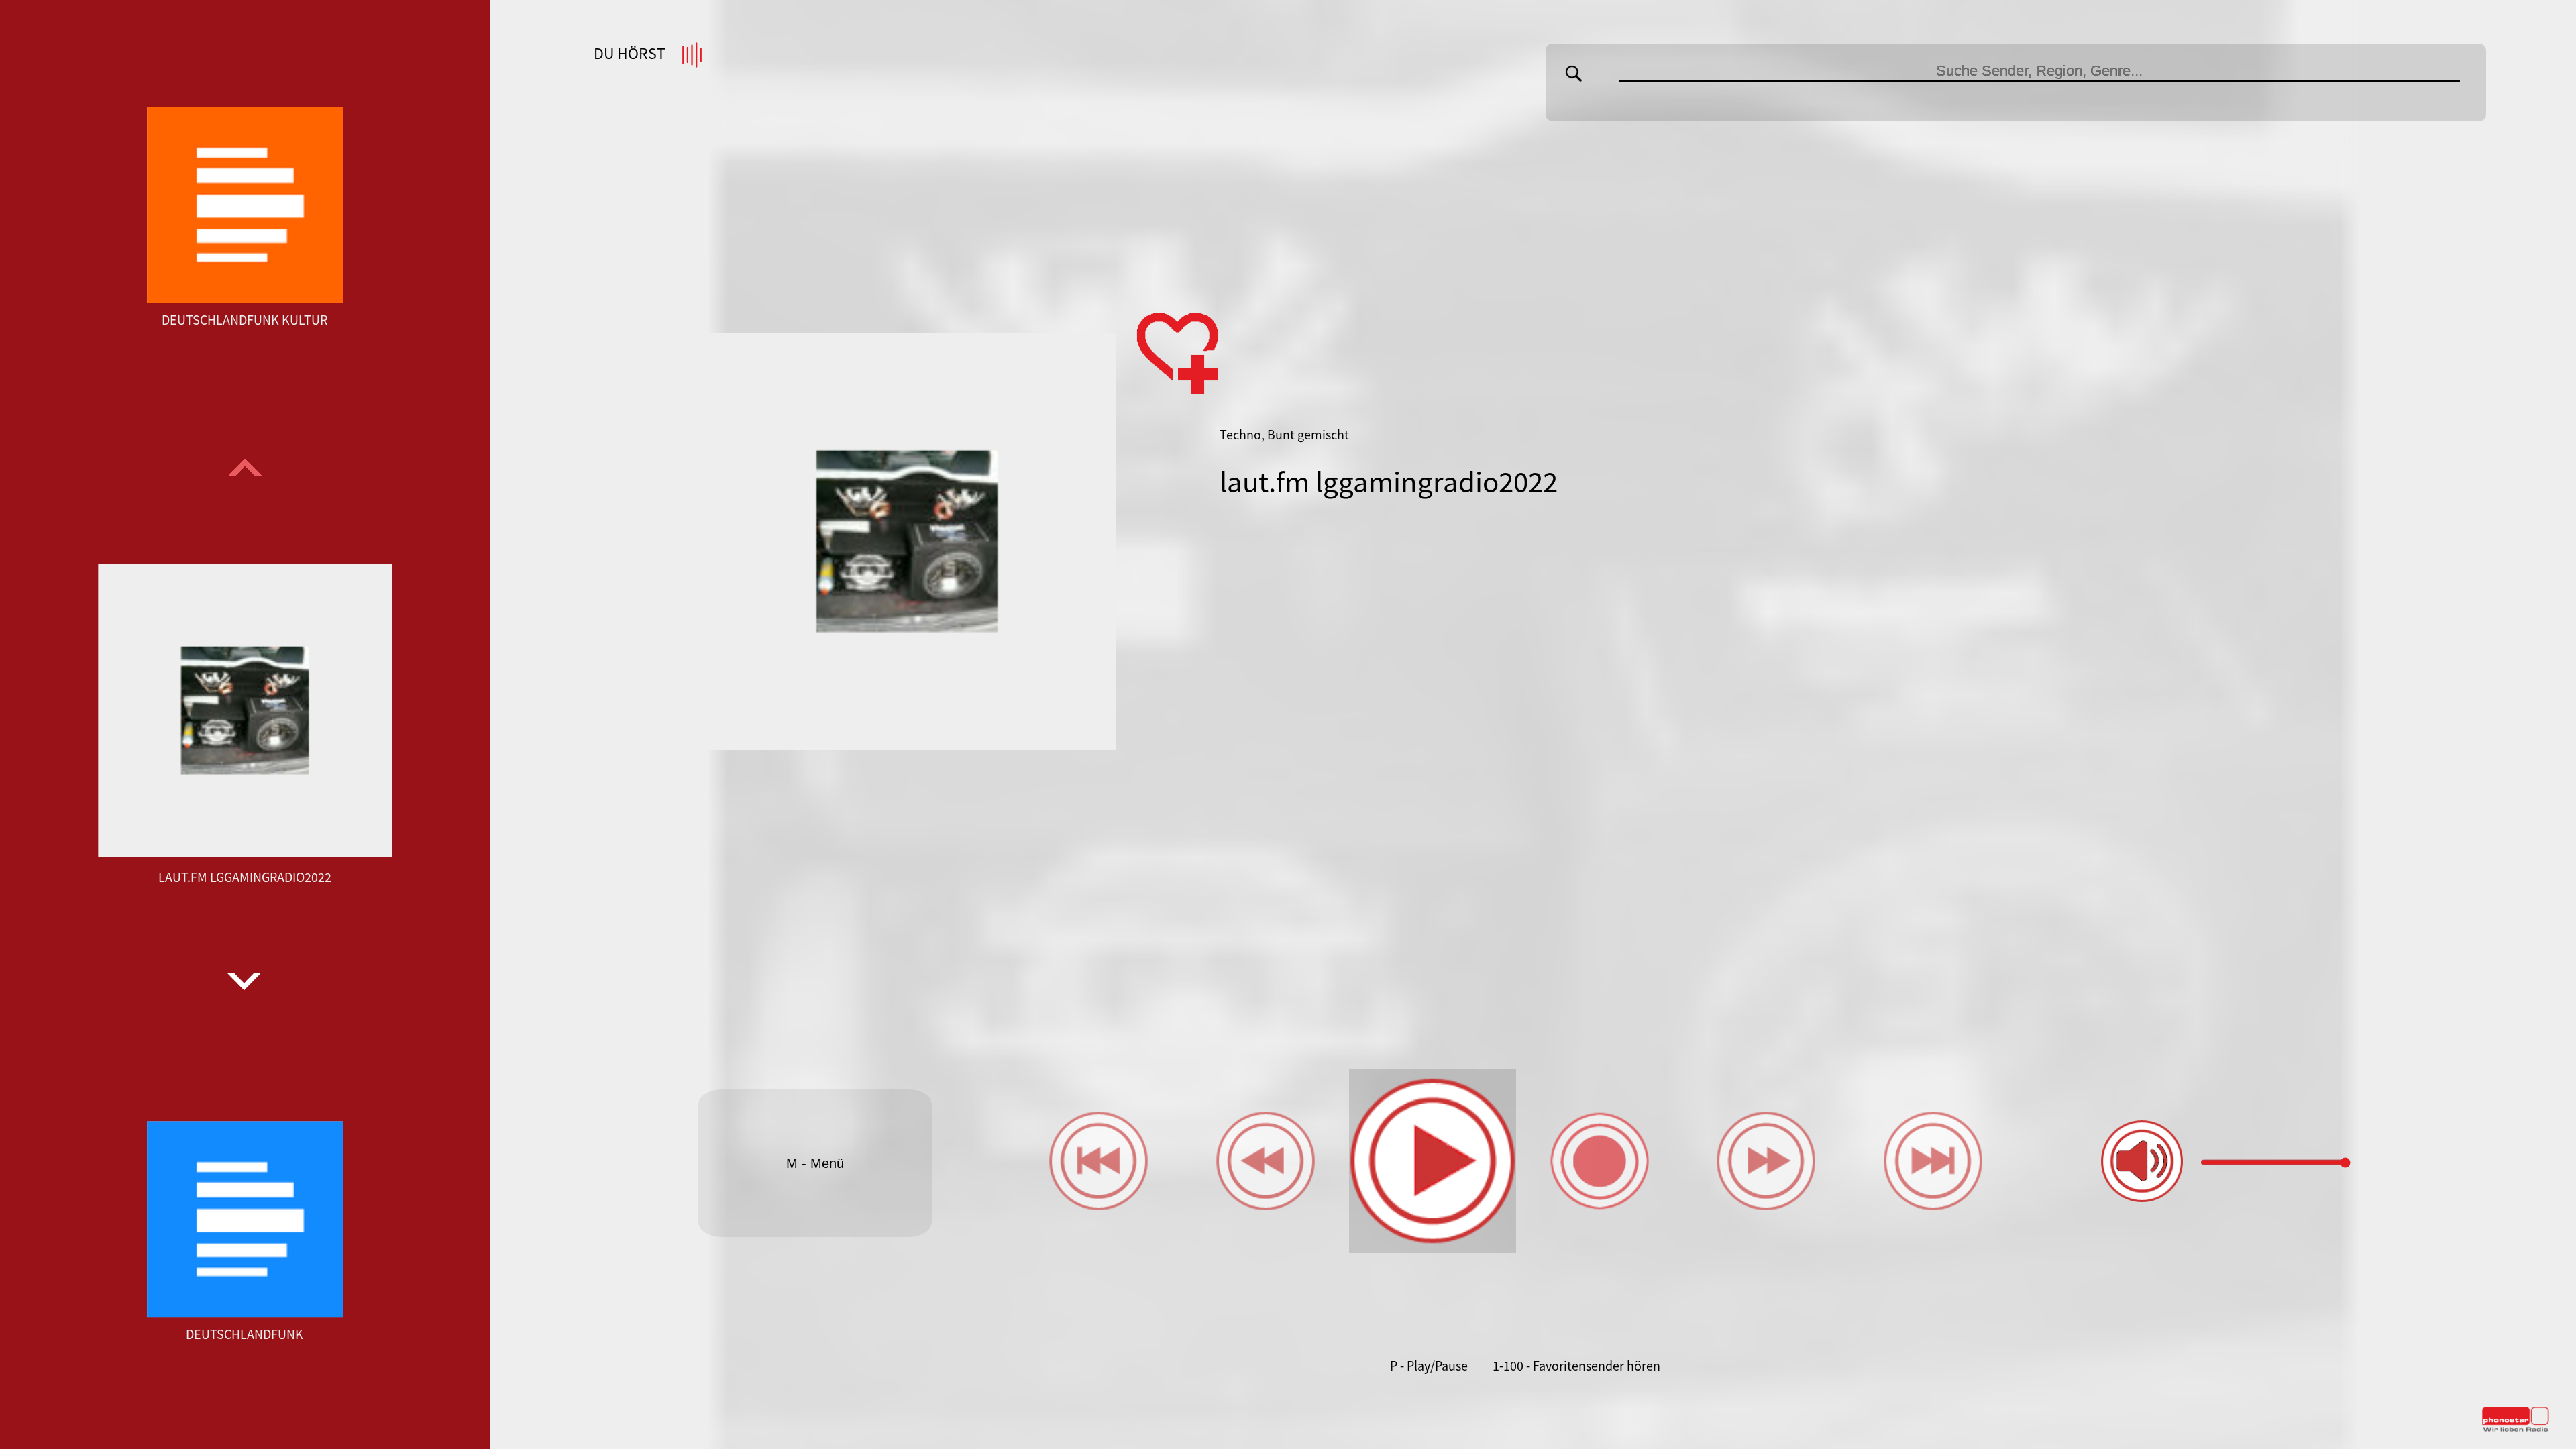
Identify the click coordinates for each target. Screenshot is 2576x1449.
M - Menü (815, 1163)
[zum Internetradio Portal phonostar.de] (2516, 1429)
